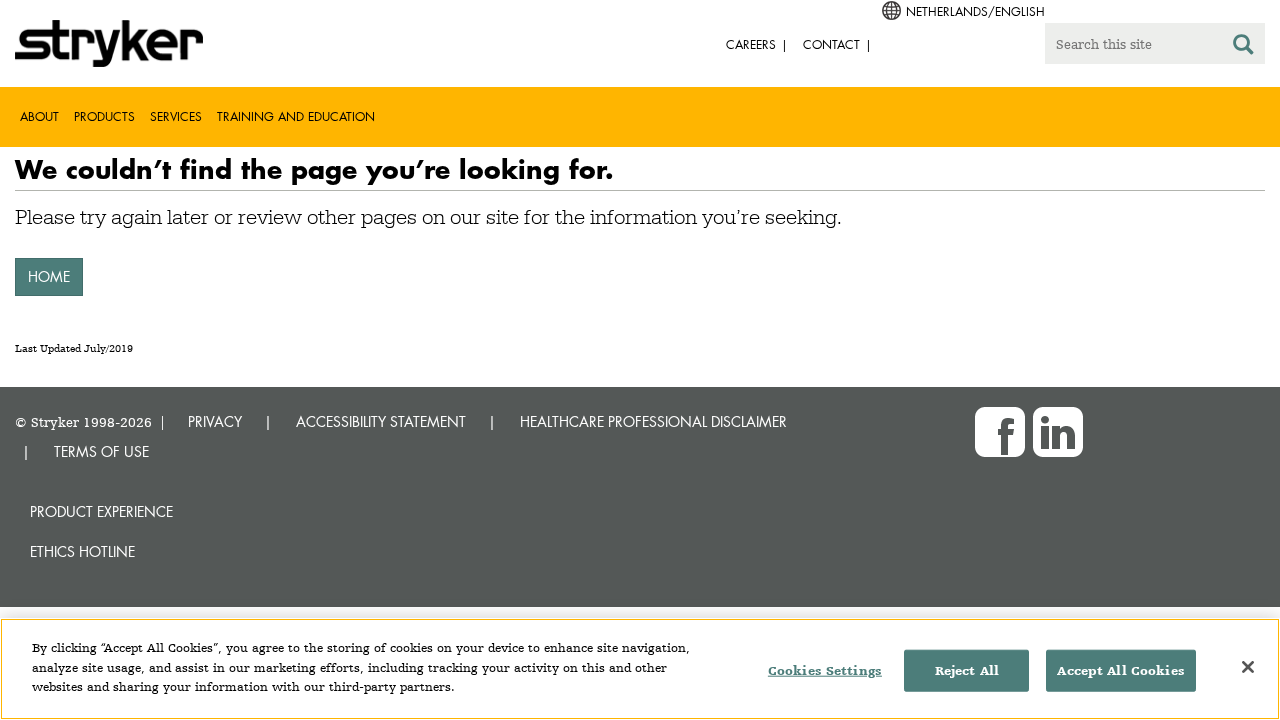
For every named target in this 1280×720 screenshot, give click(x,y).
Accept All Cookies (1120, 670)
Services (176, 116)
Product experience (101, 511)
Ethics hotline (82, 551)
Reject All (967, 670)
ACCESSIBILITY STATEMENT (381, 421)
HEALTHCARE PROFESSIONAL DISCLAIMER (653, 421)
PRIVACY (215, 421)
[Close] (1248, 667)
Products (104, 116)
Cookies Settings (825, 670)
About (39, 116)
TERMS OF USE (101, 451)
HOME (49, 276)
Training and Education (296, 116)
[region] (640, 669)
